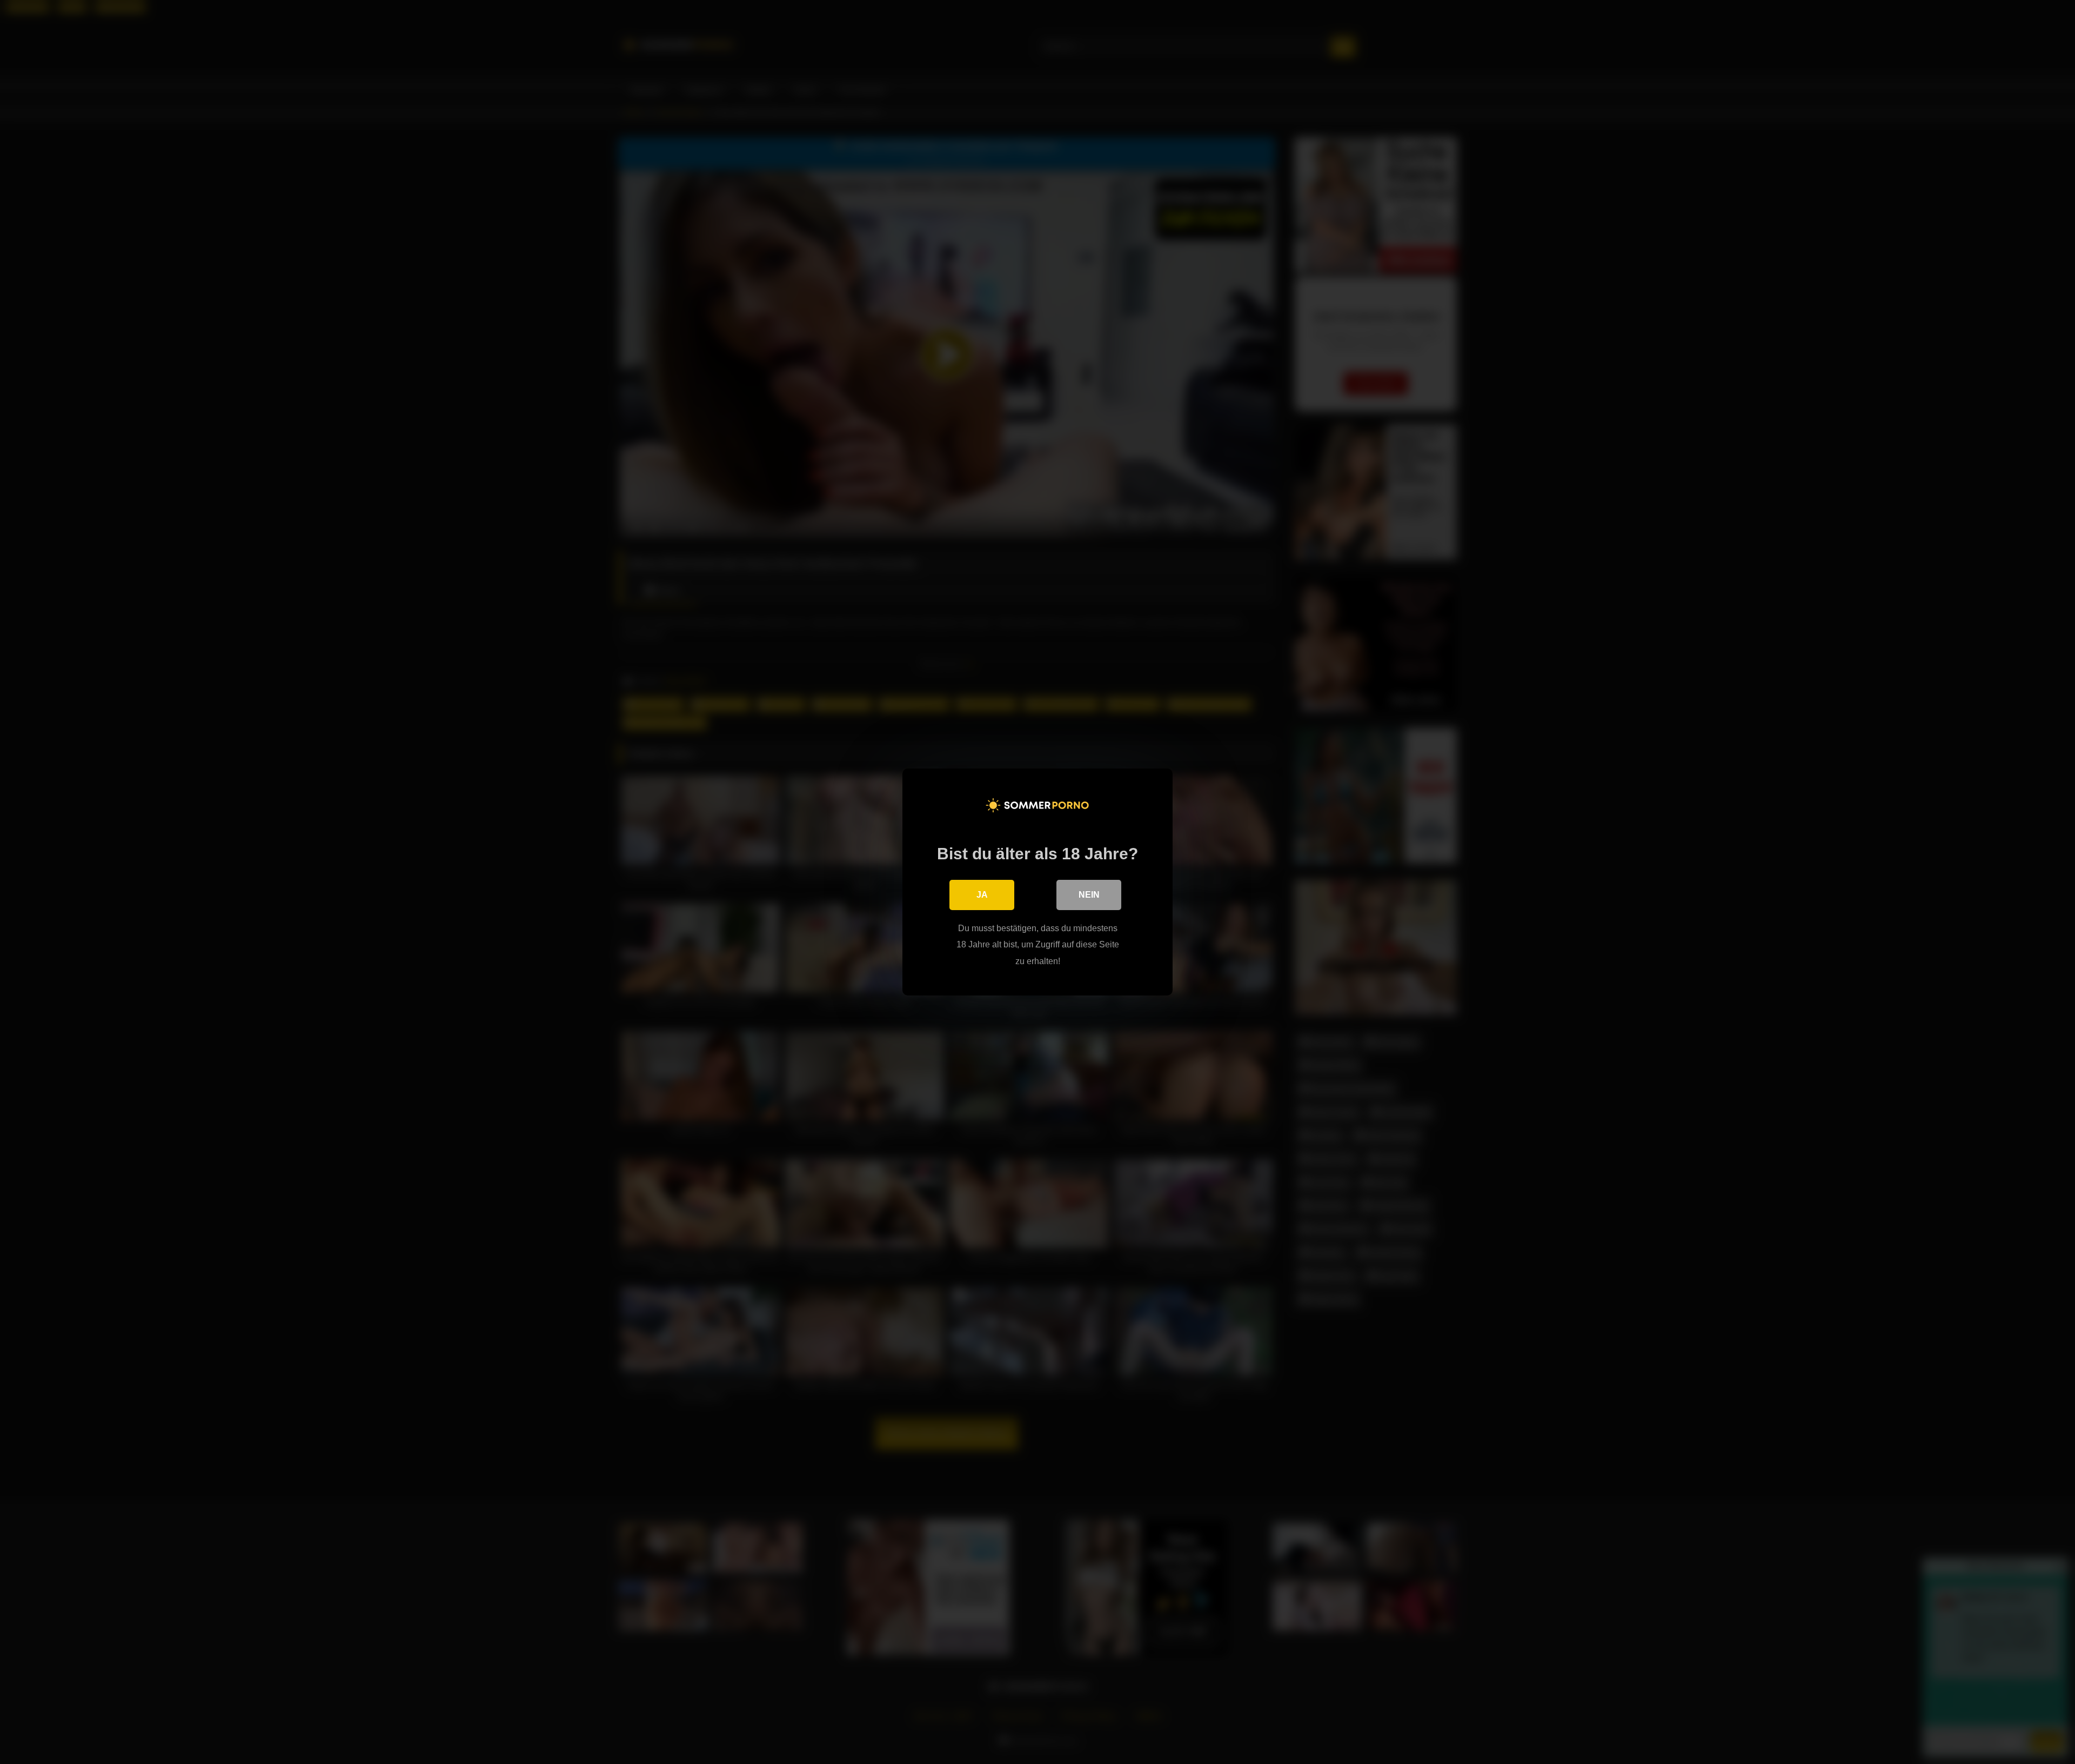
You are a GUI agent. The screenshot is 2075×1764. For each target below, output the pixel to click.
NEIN (1089, 895)
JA (982, 895)
